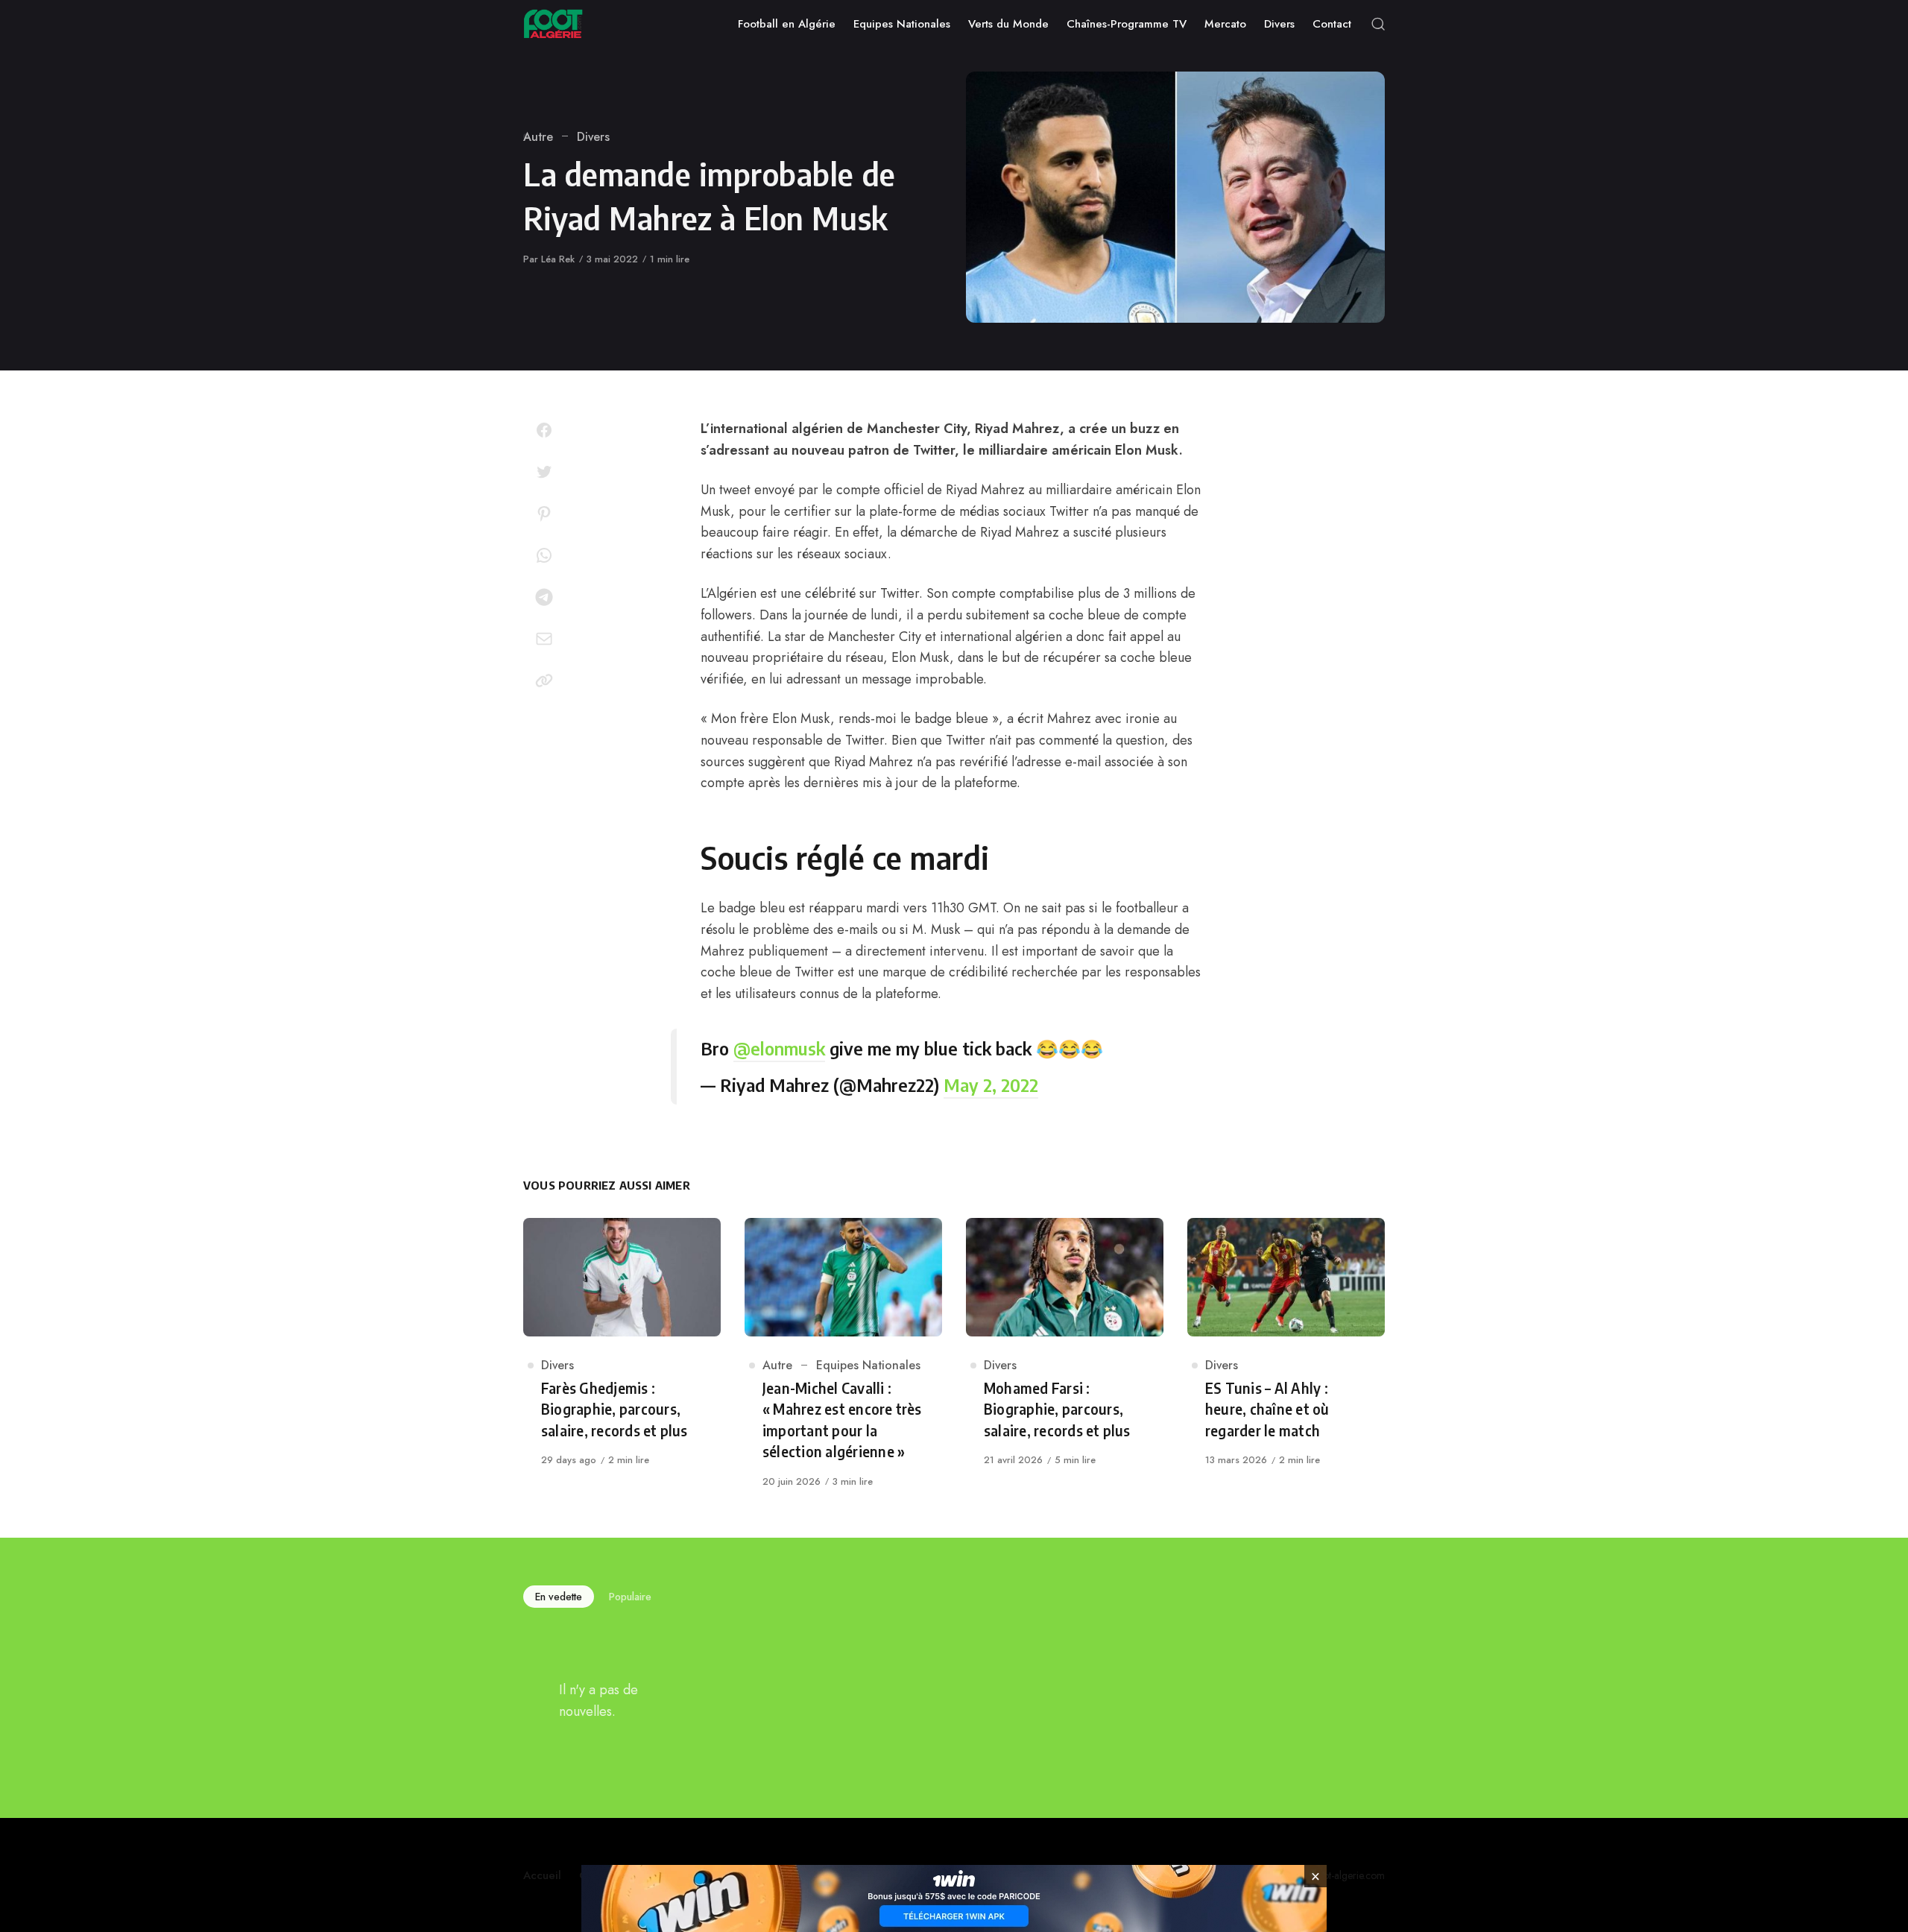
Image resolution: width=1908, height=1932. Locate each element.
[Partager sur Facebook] (544, 430)
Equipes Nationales (868, 1365)
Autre (538, 137)
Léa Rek (558, 259)
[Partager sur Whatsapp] (544, 555)
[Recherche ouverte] (1378, 24)
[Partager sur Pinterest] (544, 514)
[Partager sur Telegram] (544, 597)
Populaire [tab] (630, 1597)
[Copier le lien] (544, 681)
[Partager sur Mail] (544, 639)
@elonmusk (779, 1048)
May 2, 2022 (991, 1085)
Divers (593, 137)
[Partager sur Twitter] (544, 472)
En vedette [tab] (559, 1597)
